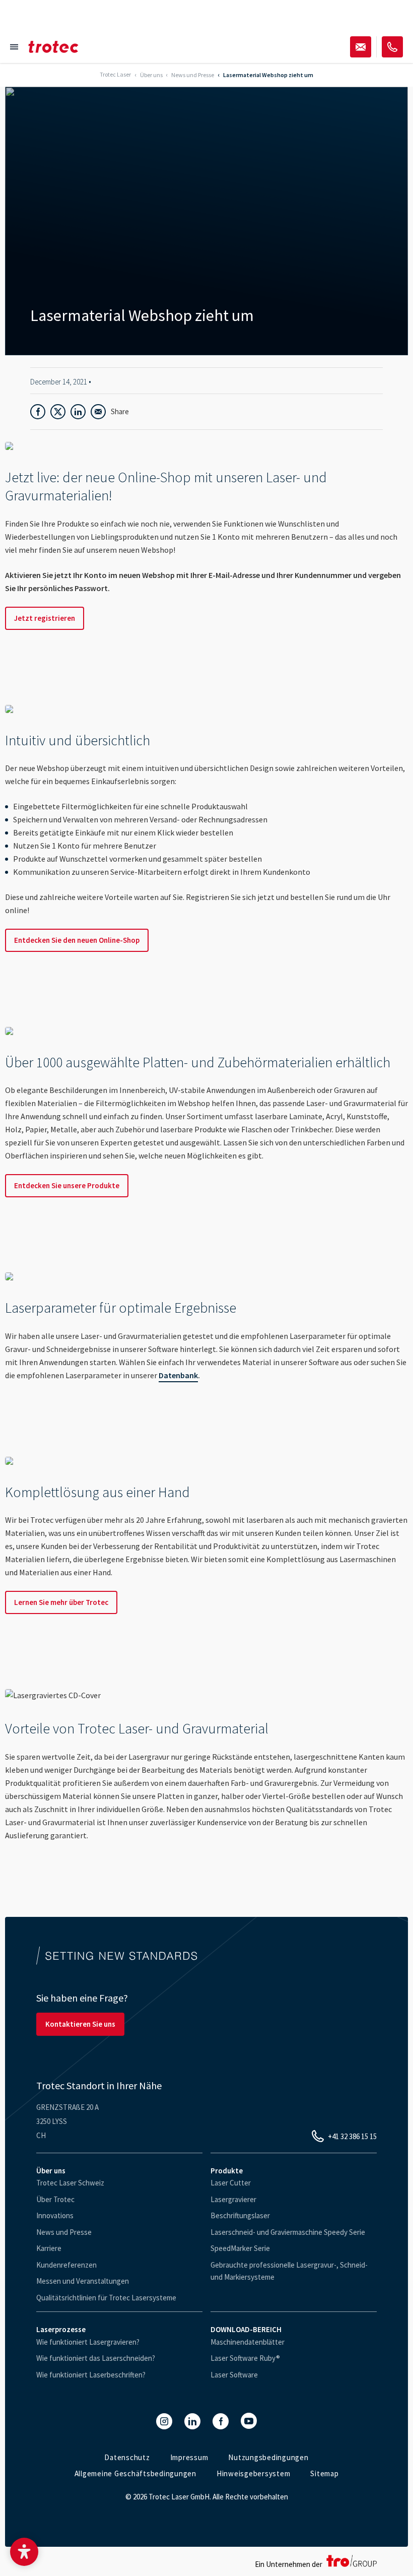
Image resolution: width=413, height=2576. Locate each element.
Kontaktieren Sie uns (80, 2024)
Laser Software (234, 2375)
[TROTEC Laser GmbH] (53, 47)
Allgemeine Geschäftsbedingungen (135, 2473)
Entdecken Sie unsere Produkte (67, 1185)
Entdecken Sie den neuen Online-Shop (77, 940)
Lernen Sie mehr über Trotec (61, 1602)
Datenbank (178, 1375)
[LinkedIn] (192, 2421)
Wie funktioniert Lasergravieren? (88, 2342)
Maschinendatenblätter (248, 2342)
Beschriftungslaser (240, 2215)
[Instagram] (164, 2421)
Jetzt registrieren (45, 618)
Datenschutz (127, 2457)
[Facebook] (221, 2421)
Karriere (49, 2248)
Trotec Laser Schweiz (70, 2183)
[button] (24, 2552)
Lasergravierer (233, 2199)
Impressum (189, 2457)
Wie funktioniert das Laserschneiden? (96, 2358)
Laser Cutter (231, 2183)
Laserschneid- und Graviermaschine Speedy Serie (288, 2232)
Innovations (55, 2215)
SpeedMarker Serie (240, 2248)
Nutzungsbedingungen (268, 2457)
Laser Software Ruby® (245, 2358)
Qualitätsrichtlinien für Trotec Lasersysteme (106, 2298)
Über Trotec (55, 2199)
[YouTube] (249, 2421)
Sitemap (324, 2473)
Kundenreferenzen (66, 2265)
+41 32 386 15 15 (352, 2136)
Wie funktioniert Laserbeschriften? (91, 2375)
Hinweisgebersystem (254, 2473)
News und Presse (64, 2232)
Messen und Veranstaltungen (83, 2281)
